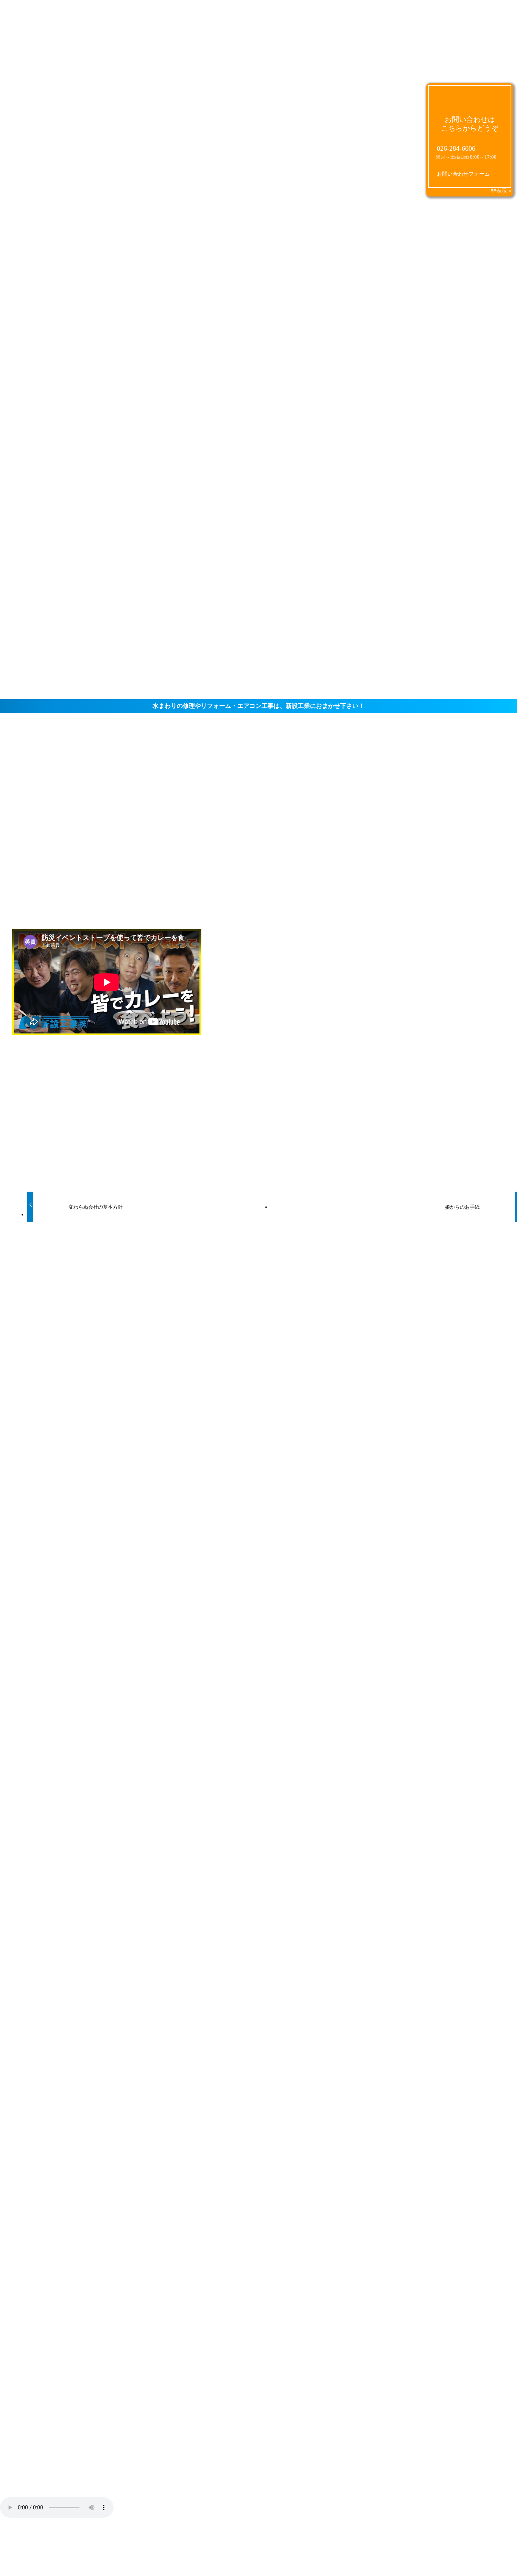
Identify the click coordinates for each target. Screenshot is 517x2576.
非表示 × (501, 191)
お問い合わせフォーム (463, 174)
